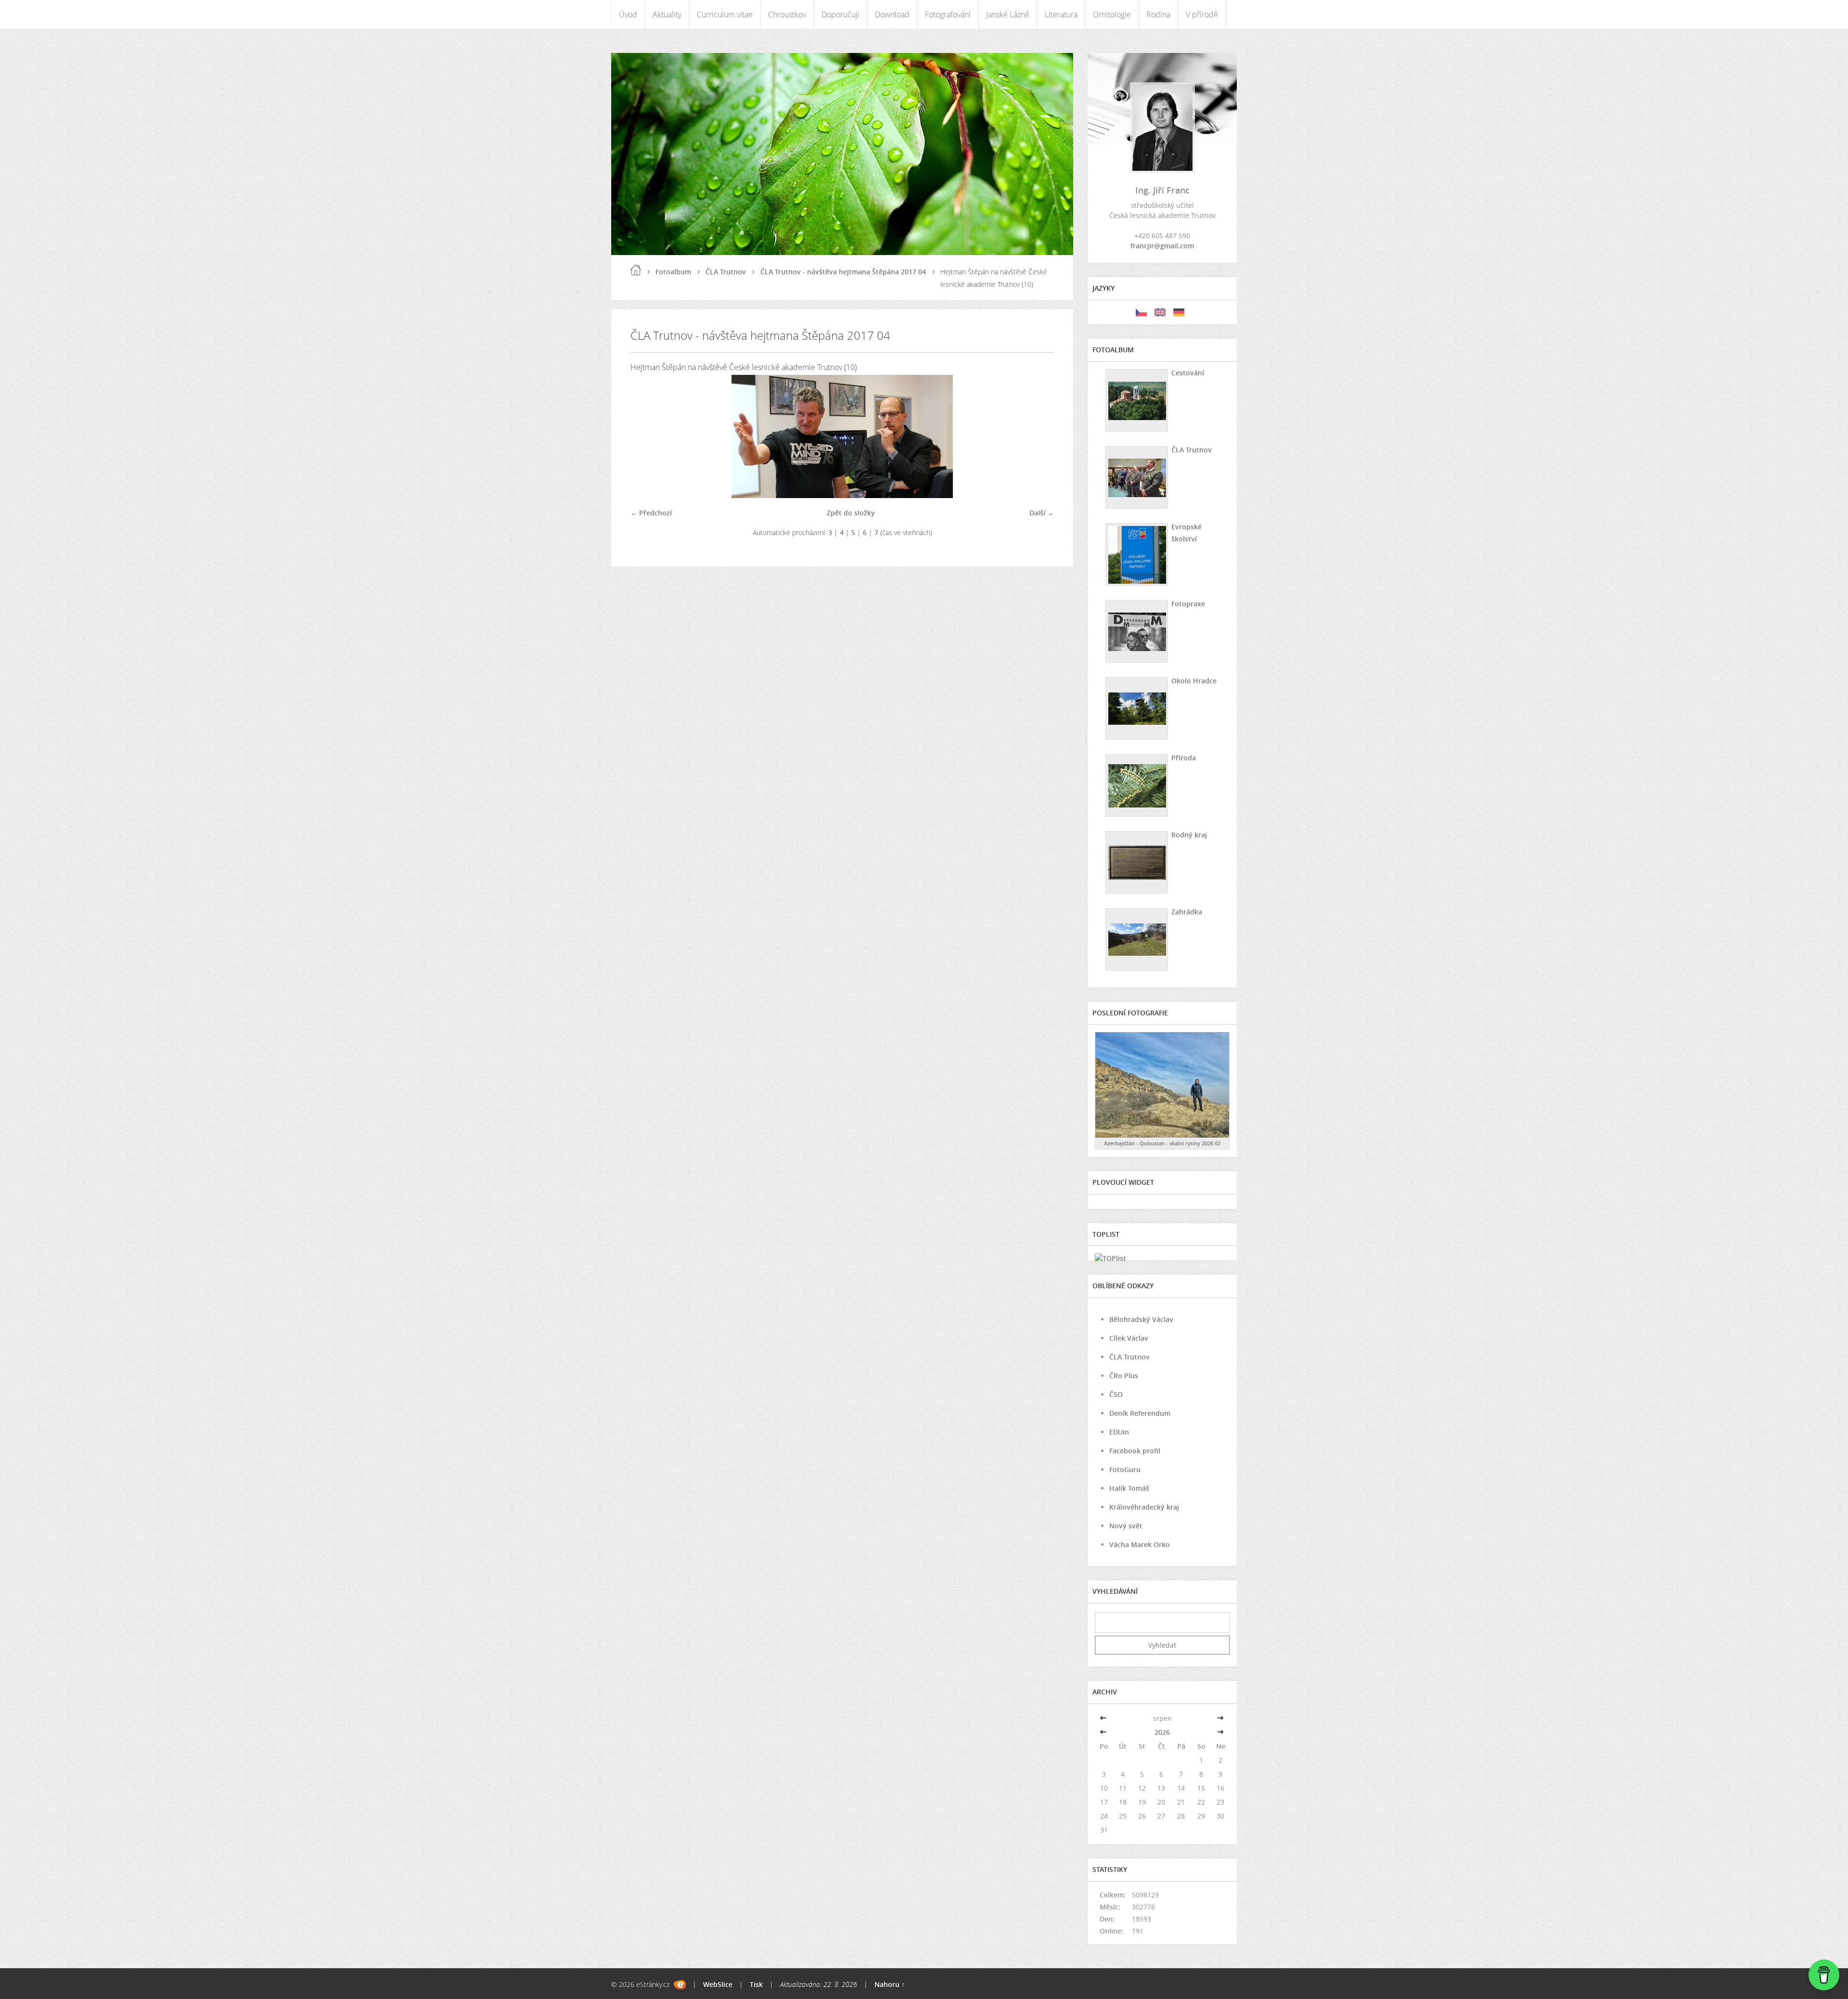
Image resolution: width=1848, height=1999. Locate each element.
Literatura (1061, 14)
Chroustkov (787, 14)
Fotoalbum (673, 272)
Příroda (1184, 758)
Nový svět (1126, 1526)
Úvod (628, 14)
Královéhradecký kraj (1144, 1507)
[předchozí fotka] (646, 436)
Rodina (1158, 14)
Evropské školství (1187, 533)
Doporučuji (841, 14)
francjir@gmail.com (1162, 246)
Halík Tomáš (1129, 1488)
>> (1220, 1718)
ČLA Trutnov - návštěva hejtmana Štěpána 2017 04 (843, 272)
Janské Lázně (1008, 14)
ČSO (1116, 1394)
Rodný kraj (1189, 835)
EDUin (1119, 1432)
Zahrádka (1187, 912)
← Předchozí (651, 513)
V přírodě (1202, 14)
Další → (1042, 513)
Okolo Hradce (1194, 681)
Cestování (1188, 373)
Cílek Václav (1129, 1338)
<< (1104, 1718)
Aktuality (667, 14)
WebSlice (718, 1984)
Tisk (756, 1984)
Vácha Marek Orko (1140, 1544)
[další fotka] (1038, 436)
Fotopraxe (1188, 604)
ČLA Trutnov (726, 272)
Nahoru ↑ (890, 1984)
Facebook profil (1135, 1451)
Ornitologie (1112, 14)
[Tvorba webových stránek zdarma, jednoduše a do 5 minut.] (680, 1985)
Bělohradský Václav (1141, 1319)
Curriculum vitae (725, 14)
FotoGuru (1125, 1469)
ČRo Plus (1124, 1376)
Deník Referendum (1140, 1413)
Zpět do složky (851, 513)
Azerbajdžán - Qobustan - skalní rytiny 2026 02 (1162, 1143)
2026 (1162, 1732)
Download (892, 14)
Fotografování (948, 14)
